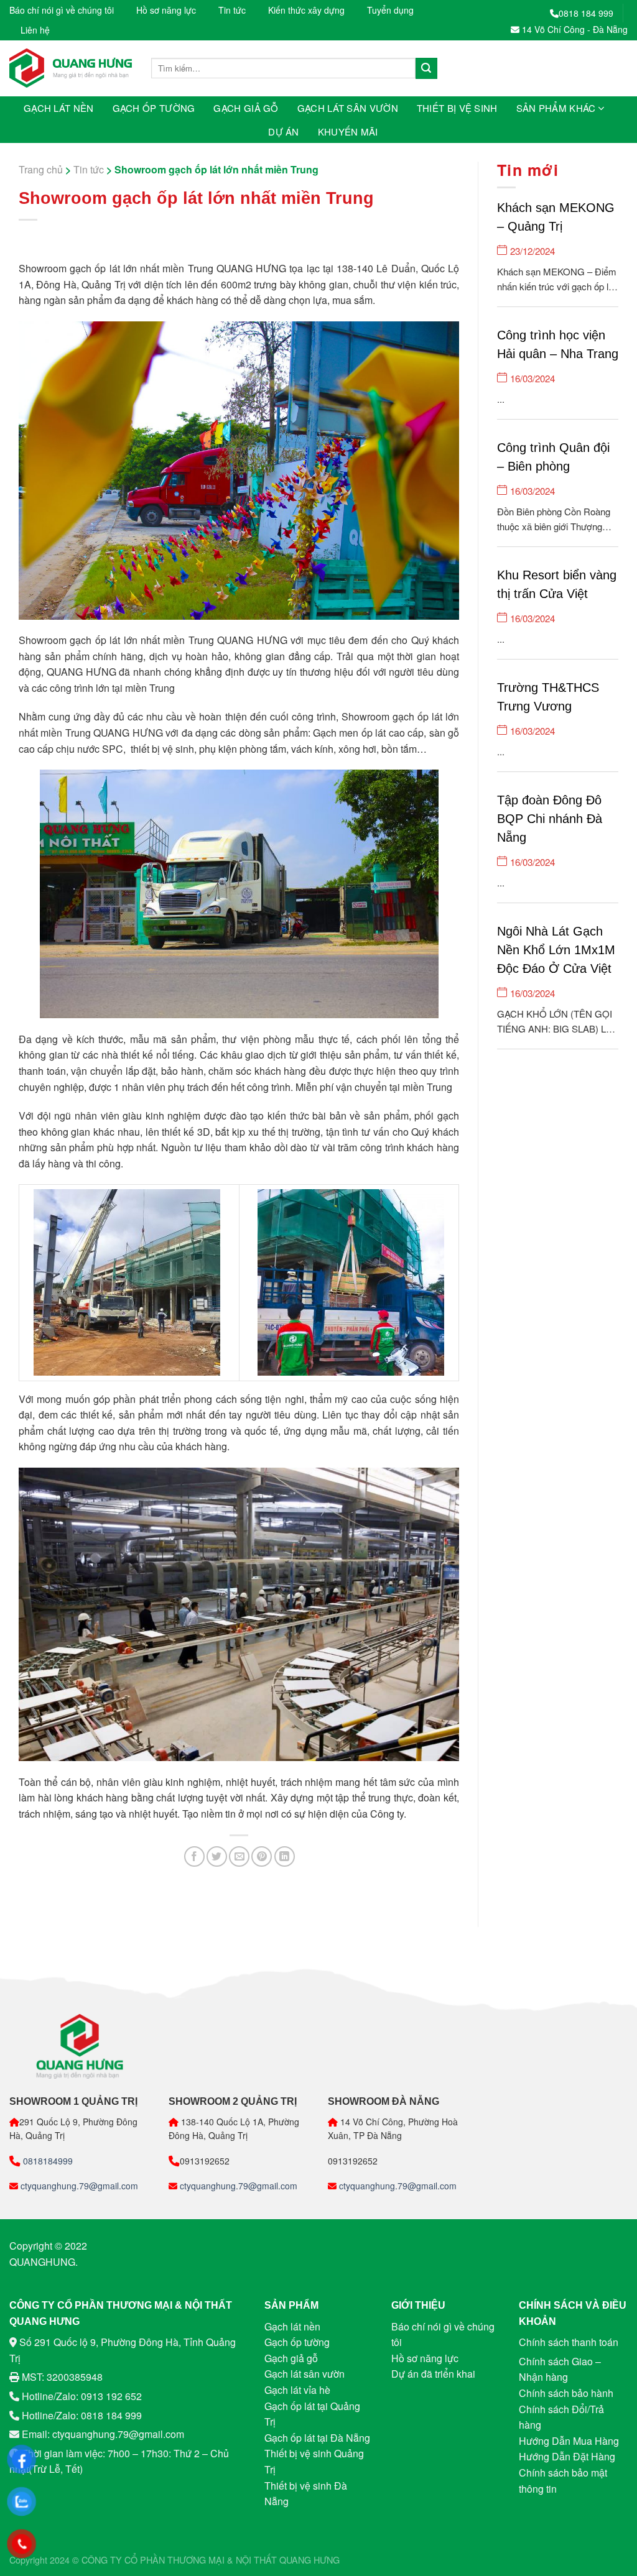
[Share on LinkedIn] (285, 1856)
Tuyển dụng (390, 10)
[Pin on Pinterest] (262, 1856)
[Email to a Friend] (239, 1856)
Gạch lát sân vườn (348, 108)
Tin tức (232, 10)
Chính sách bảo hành (566, 2393)
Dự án (284, 131)
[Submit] (426, 68)
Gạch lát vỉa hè (297, 2390)
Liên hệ (35, 30)
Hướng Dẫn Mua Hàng (569, 2441)
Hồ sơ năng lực (166, 10)
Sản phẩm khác (556, 108)
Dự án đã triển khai (433, 2374)
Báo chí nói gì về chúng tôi (62, 10)
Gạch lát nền (59, 108)
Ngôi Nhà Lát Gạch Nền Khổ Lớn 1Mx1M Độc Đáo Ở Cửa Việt (556, 950)
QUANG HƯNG (309, 2560)
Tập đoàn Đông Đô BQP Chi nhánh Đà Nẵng (550, 819)
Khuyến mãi (348, 131)
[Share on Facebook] (194, 1856)
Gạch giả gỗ (246, 108)
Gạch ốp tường (154, 108)
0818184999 (47, 2161)
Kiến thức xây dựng (306, 10)
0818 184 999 (586, 13)
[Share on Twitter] (217, 1856)
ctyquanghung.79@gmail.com (78, 2186)
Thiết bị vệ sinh (457, 108)
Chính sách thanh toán (569, 2342)
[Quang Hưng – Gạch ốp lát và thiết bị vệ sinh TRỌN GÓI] (71, 68)
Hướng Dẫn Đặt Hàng (567, 2456)
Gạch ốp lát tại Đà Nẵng (317, 2438)
